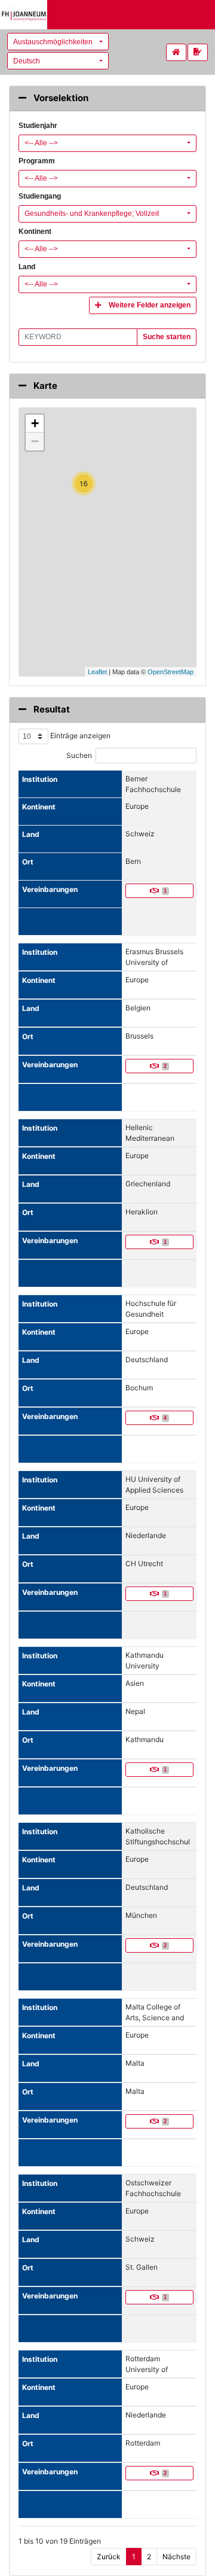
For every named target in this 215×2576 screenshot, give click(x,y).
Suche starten (167, 337)
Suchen (79, 755)
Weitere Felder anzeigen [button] (150, 305)
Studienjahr (38, 126)
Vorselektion (60, 98)
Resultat (51, 709)
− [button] (35, 441)
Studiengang (40, 196)
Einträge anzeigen (79, 736)
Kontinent (35, 232)
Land (27, 267)
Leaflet (97, 672)
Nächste (176, 2557)
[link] (198, 52)
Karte (44, 386)
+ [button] (35, 423)
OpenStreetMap (171, 672)
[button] (58, 42)
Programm (37, 161)
